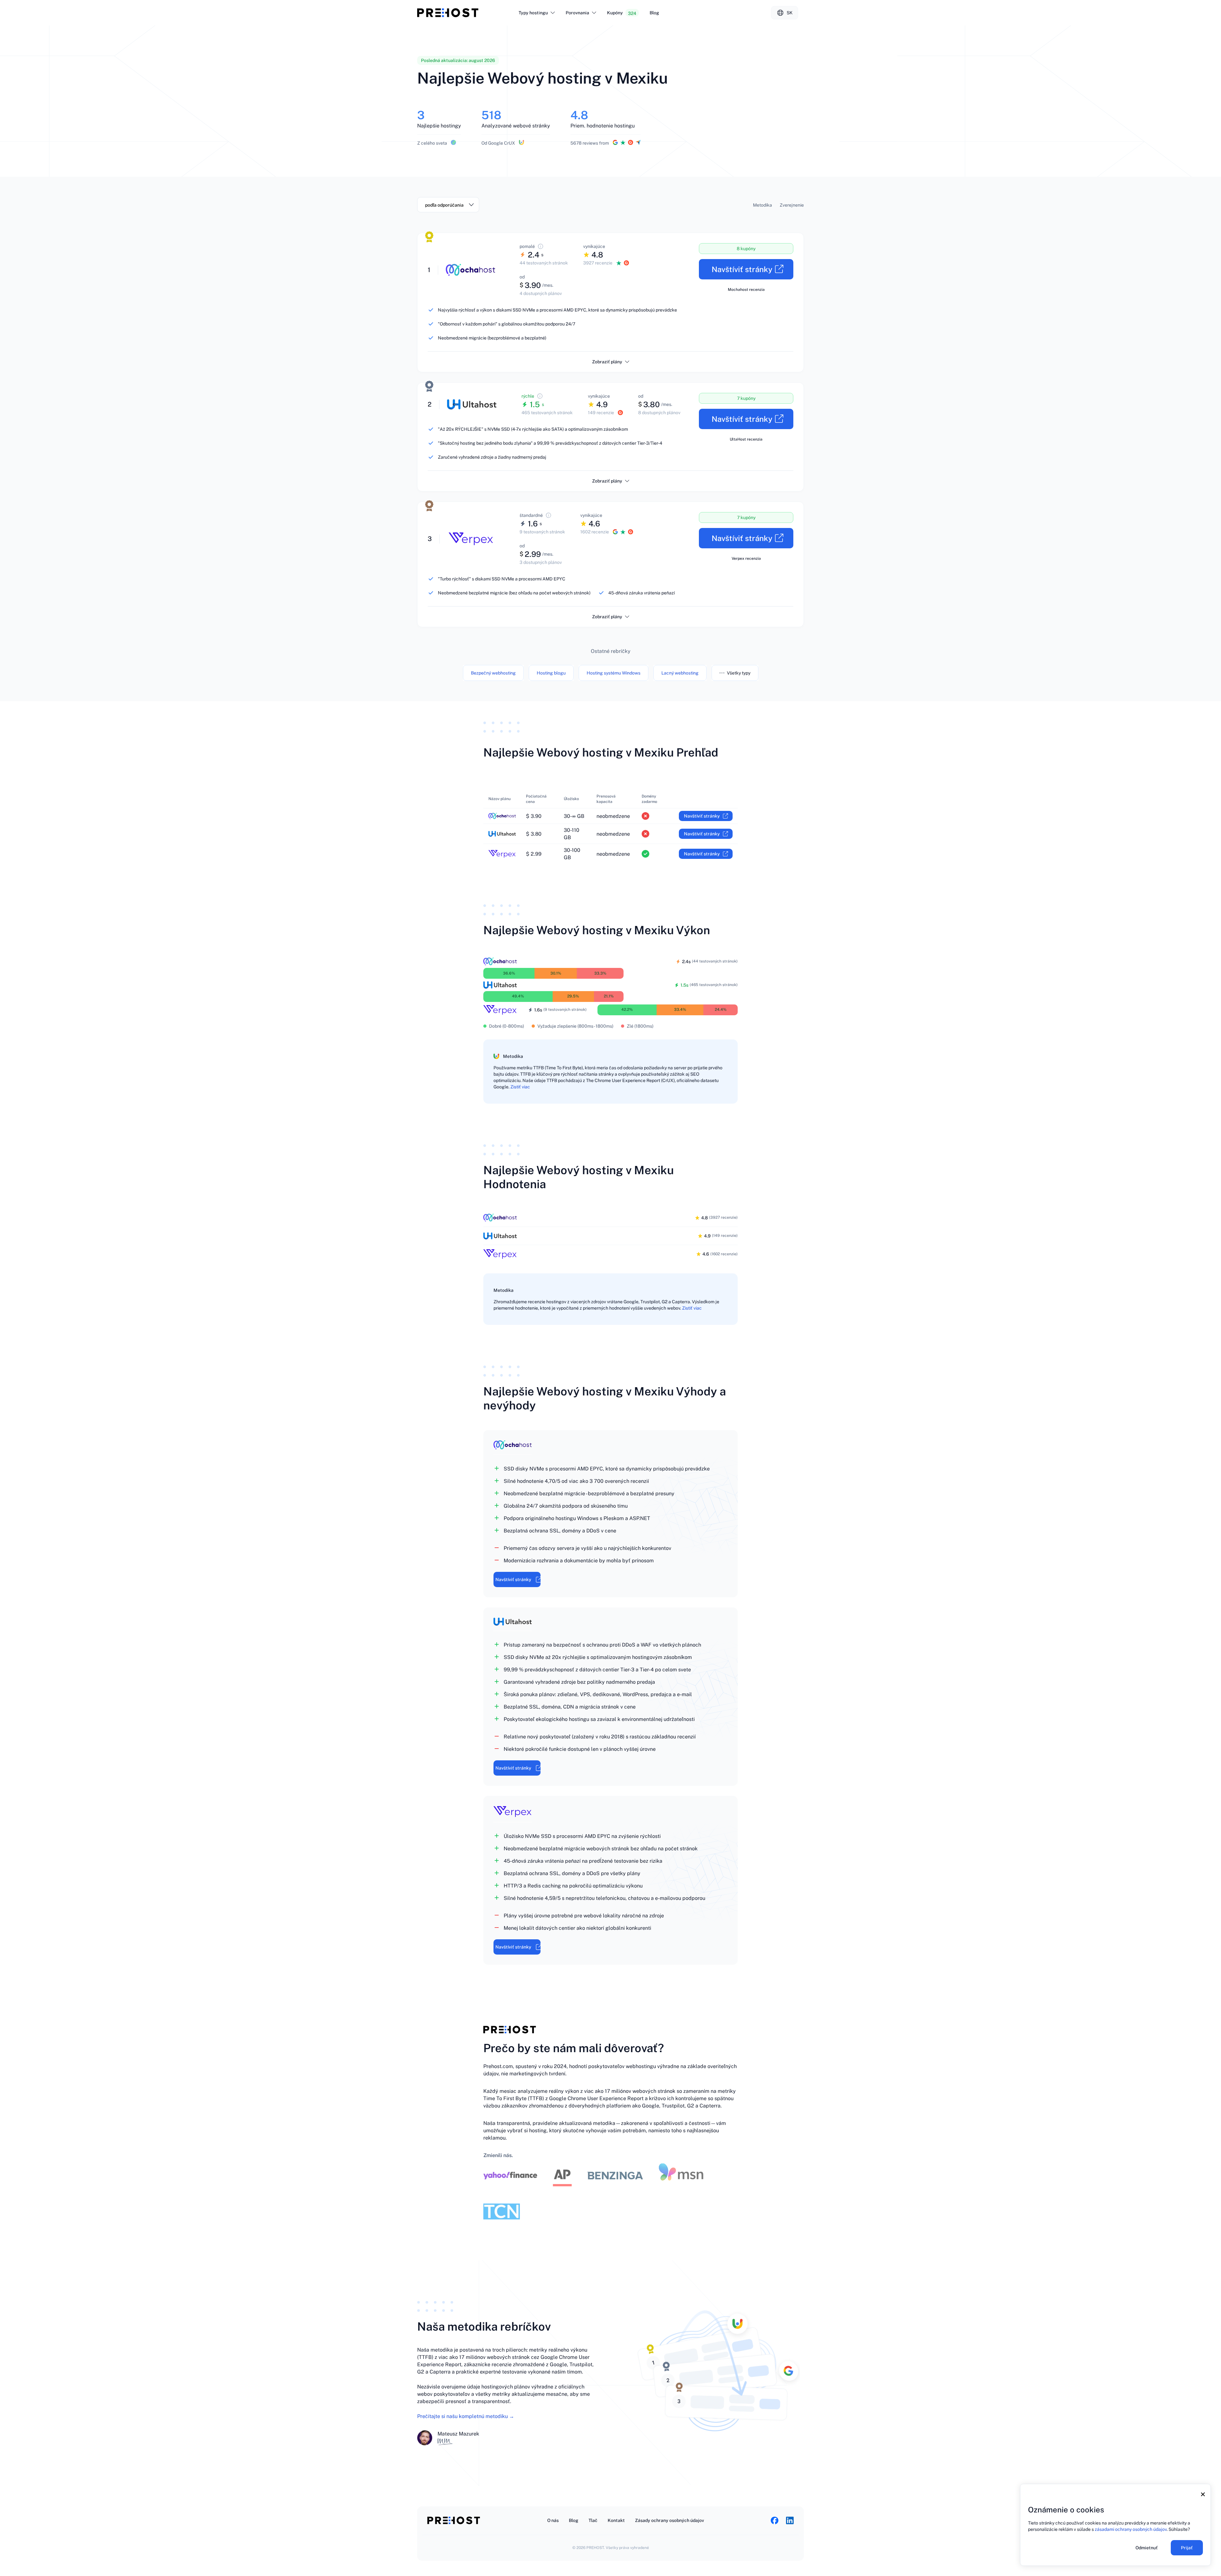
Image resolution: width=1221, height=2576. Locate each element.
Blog (654, 13)
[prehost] (448, 13)
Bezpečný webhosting (493, 673)
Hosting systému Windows (614, 673)
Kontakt (616, 2520)
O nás (553, 2520)
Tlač (593, 2520)
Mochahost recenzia (746, 290)
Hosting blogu (551, 673)
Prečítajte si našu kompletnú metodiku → (466, 2416)
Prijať (1187, 2548)
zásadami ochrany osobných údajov (1131, 2529)
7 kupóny (746, 398)
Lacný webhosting (680, 673)
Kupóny (622, 13)
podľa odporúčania (444, 205)
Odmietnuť (1147, 2548)
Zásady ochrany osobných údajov (669, 2520)
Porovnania (577, 13)
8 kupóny (746, 249)
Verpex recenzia (746, 558)
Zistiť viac (520, 1087)
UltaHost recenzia (746, 439)
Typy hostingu (533, 13)
